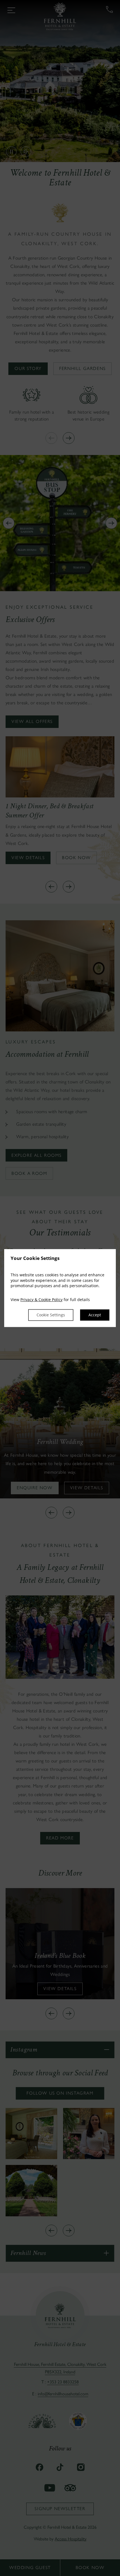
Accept (95, 1315)
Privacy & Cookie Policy (41, 1300)
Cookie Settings (51, 1315)
